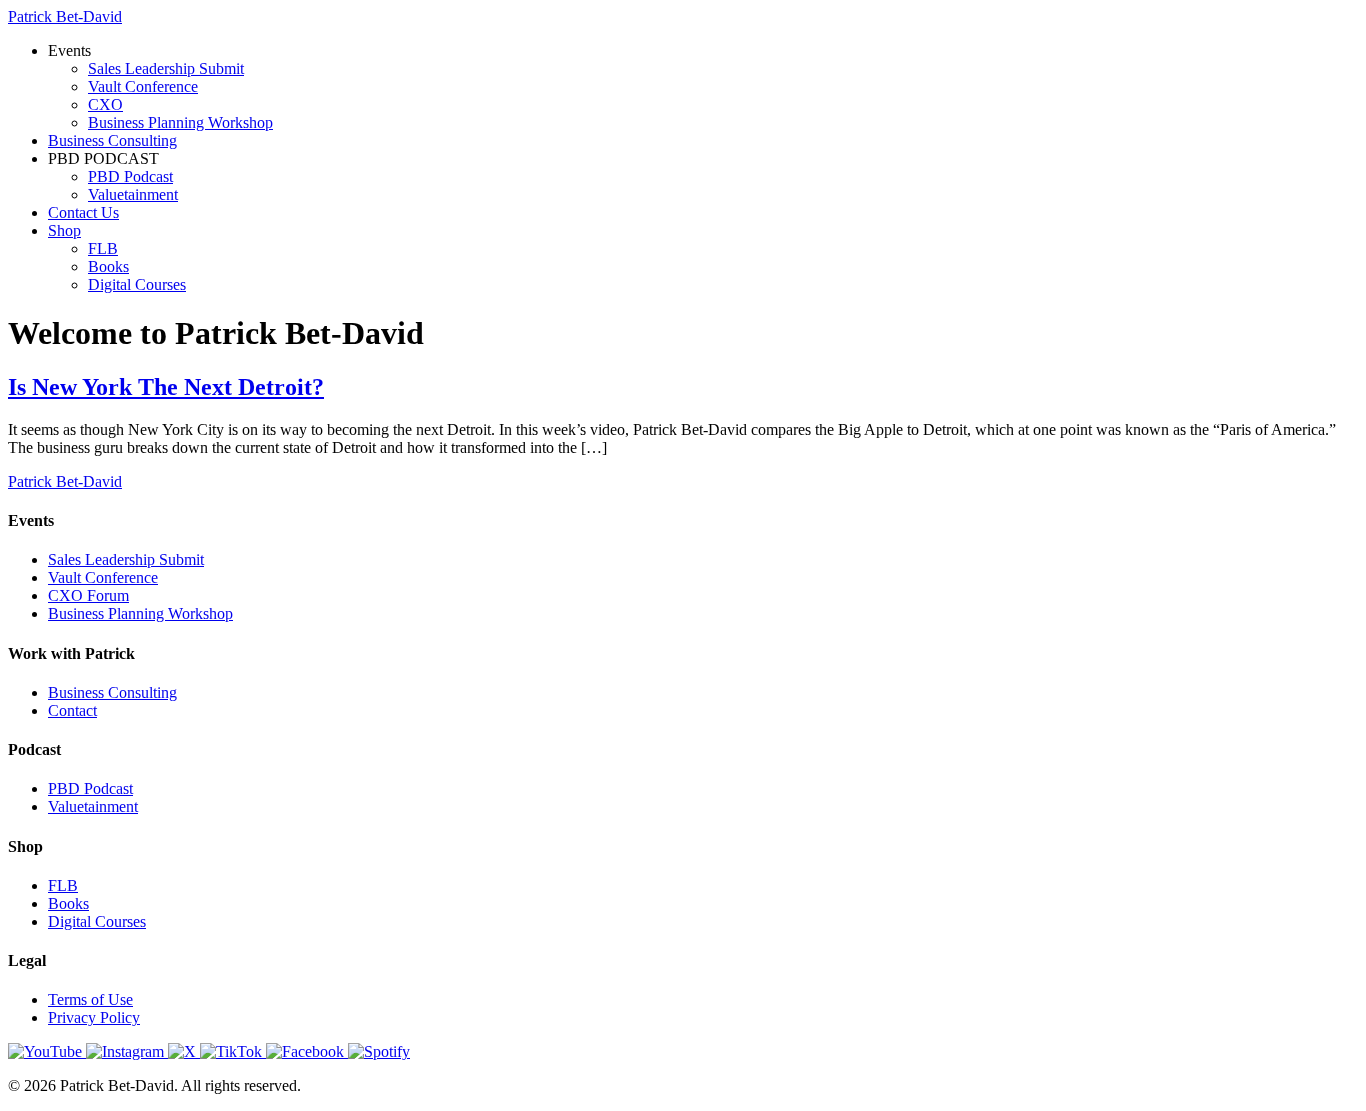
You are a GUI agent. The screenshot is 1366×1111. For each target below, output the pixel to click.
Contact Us (83, 212)
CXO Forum (88, 595)
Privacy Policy (94, 1017)
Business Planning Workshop (180, 122)
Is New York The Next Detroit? (166, 387)
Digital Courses (137, 284)
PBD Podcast (130, 176)
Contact (72, 710)
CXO (105, 104)
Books (108, 266)
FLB (103, 248)
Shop (64, 230)
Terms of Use (90, 999)
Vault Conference (143, 86)
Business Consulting (112, 140)
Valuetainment (133, 194)
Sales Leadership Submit (166, 68)
